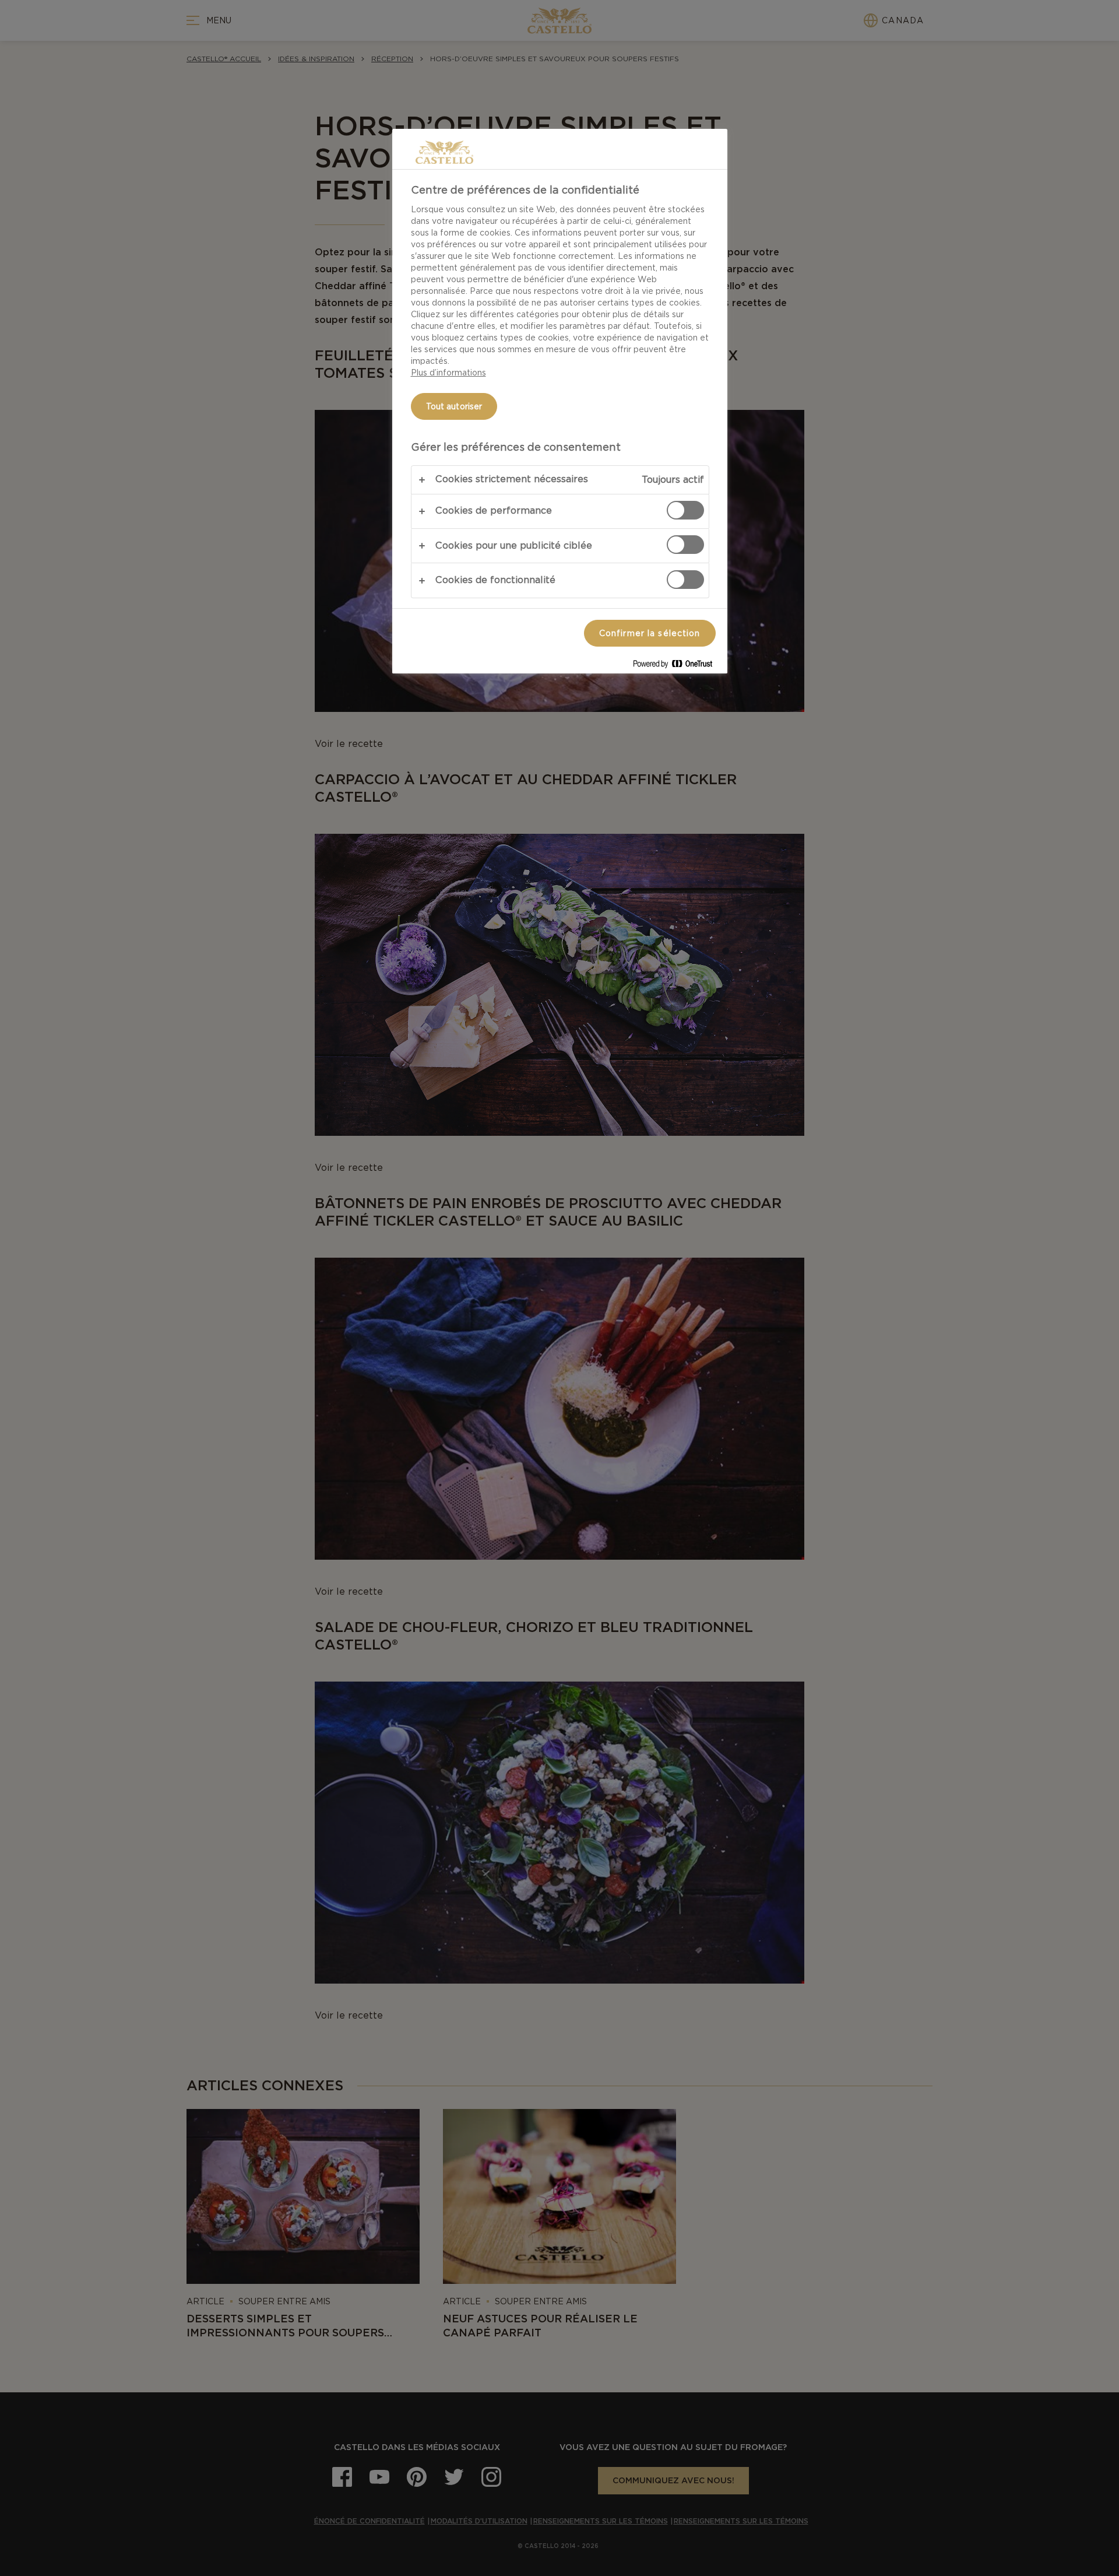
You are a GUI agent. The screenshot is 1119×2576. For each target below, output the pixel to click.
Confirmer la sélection (650, 633)
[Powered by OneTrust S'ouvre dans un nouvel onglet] (677, 666)
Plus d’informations (448, 373)
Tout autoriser (454, 406)
